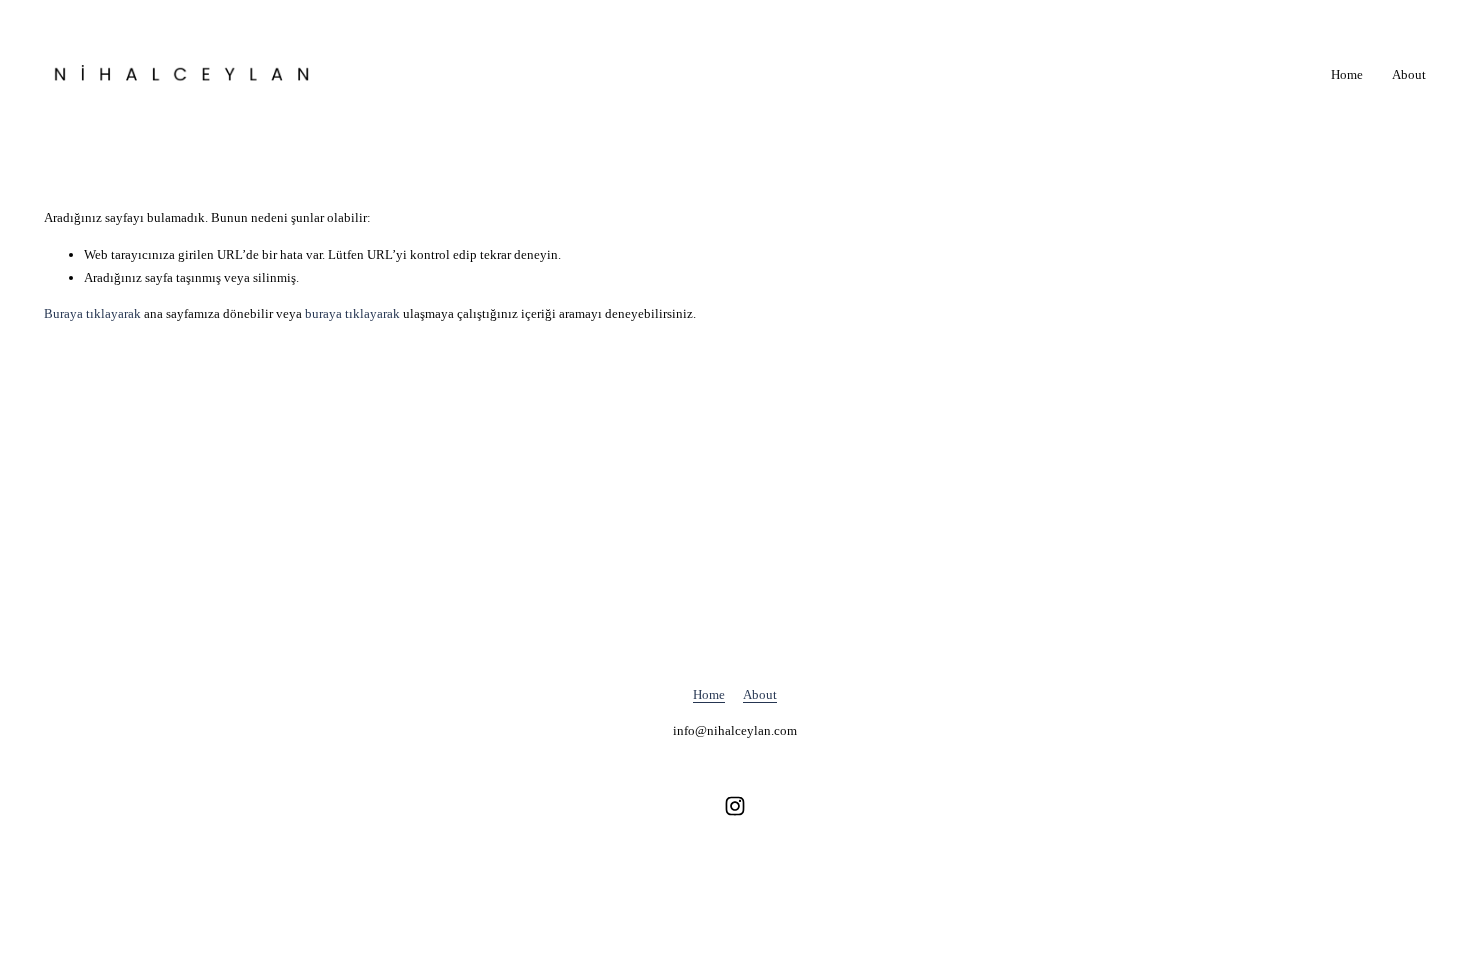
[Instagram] (735, 806)
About (1409, 74)
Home (1347, 74)
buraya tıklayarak (352, 313)
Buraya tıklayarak (92, 313)
